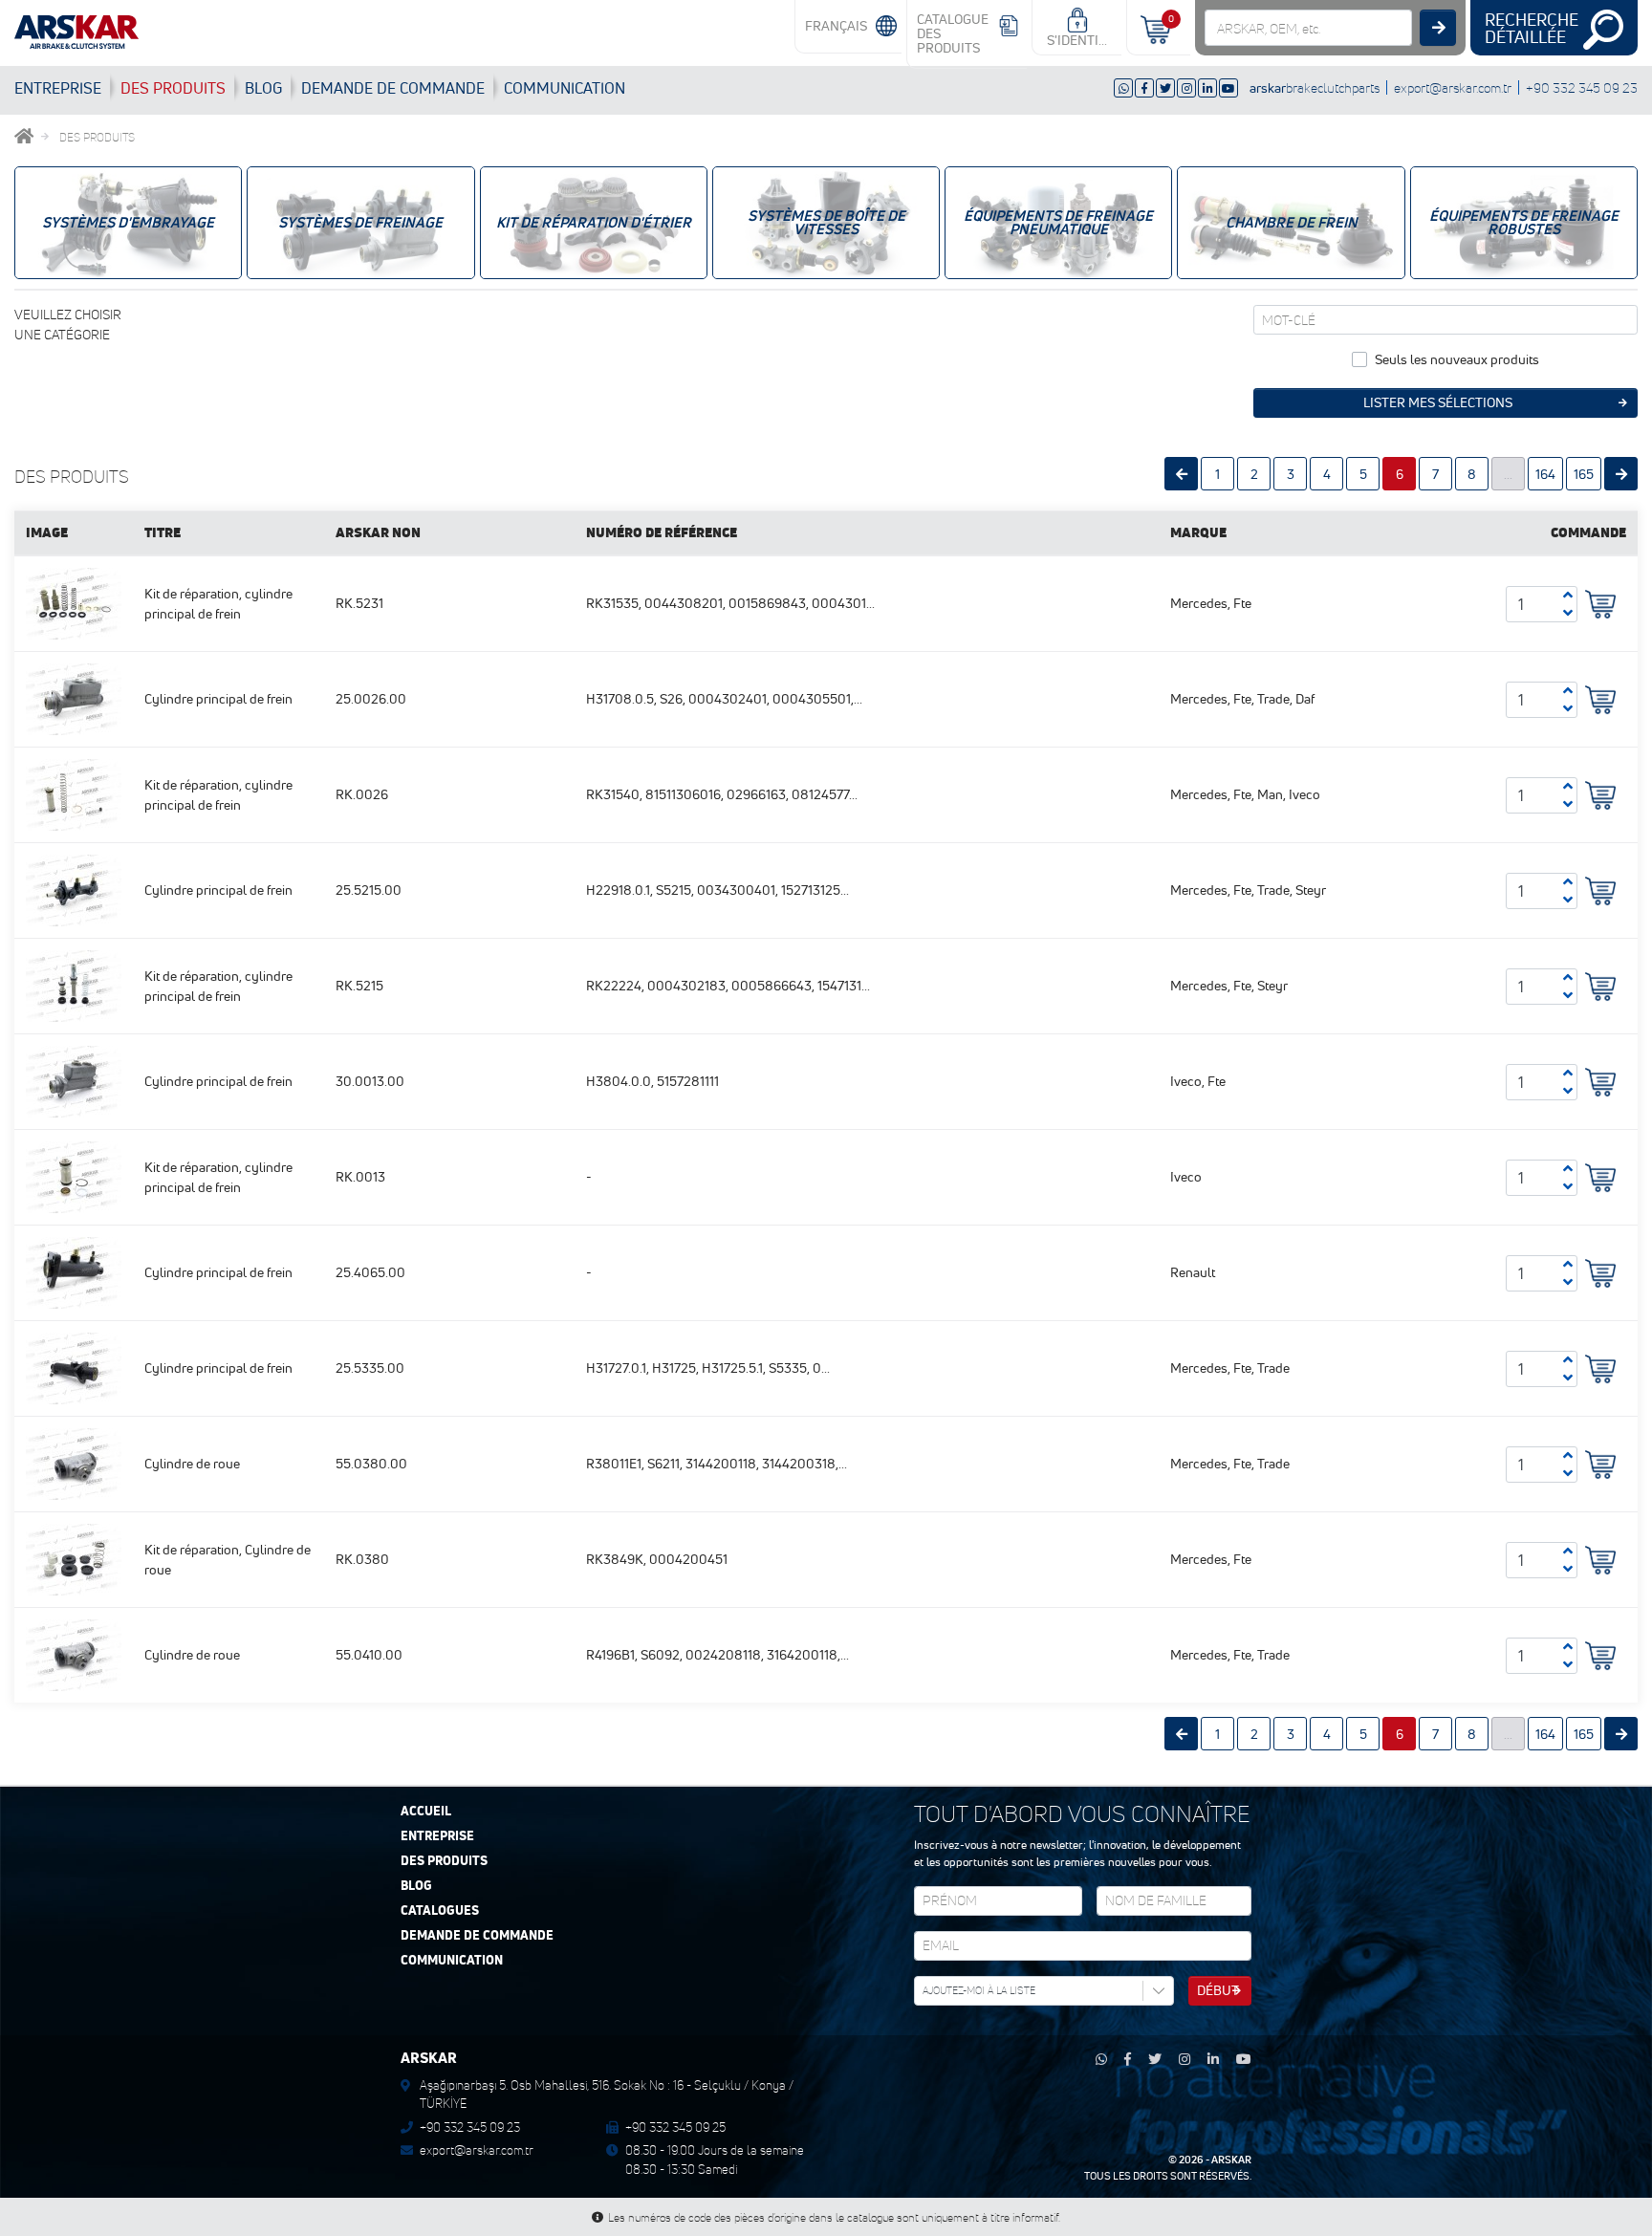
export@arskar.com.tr (1453, 87)
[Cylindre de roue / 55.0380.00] (74, 1463)
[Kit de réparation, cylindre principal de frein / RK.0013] (74, 1176)
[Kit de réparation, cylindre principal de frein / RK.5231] (74, 602)
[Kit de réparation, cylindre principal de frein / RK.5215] (74, 985)
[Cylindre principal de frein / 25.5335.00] (74, 1367)
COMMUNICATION (565, 88)
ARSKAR (1231, 2160)
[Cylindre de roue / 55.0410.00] (74, 1654)
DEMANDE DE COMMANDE (477, 1936)
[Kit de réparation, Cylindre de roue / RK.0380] (74, 1558)
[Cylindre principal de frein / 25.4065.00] (74, 1271)
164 (1545, 474)
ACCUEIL (426, 1812)
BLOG (263, 88)
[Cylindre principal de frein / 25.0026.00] (74, 698)
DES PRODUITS (173, 88)
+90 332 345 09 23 (1582, 87)
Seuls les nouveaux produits (1457, 359)
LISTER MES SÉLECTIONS (1438, 402)
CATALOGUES (440, 1911)
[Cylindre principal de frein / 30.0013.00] (74, 1080)
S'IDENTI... (1077, 40)
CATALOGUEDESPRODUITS (953, 33)
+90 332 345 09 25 (675, 2127)
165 (1584, 474)
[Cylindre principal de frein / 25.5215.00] (74, 889)
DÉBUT (1218, 1990)
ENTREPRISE (58, 88)
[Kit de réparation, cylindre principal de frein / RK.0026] (74, 793)
